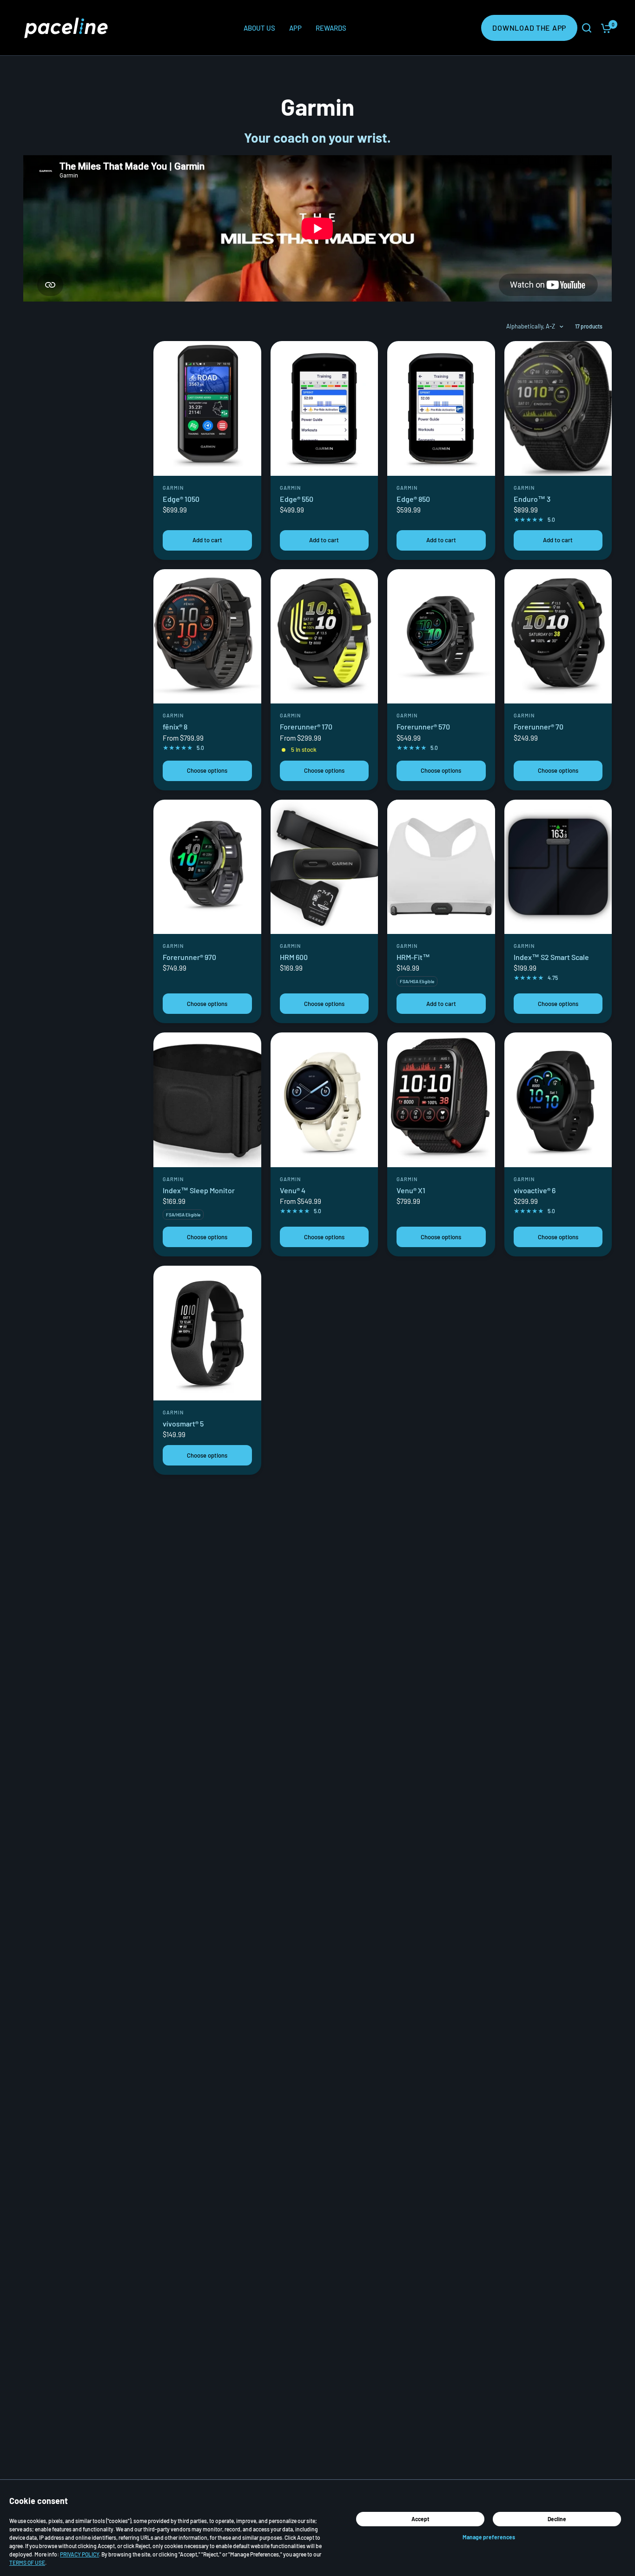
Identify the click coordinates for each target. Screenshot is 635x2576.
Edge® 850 (413, 499)
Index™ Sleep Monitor (199, 1190)
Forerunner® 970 (189, 957)
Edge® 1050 (181, 499)
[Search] (587, 28)
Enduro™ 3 (532, 499)
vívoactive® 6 (535, 1190)
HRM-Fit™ (413, 957)
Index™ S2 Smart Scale (551, 957)
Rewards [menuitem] (331, 28)
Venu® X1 (411, 1190)
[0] (604, 28)
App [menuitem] (295, 28)
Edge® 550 (297, 499)
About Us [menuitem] (259, 28)
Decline (557, 2519)
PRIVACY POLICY (79, 2554)
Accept (420, 2519)
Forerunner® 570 (423, 726)
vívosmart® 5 (183, 1423)
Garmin (173, 488)
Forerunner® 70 (539, 726)
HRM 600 (294, 957)
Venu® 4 (293, 1190)
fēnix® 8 (175, 726)
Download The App (529, 28)
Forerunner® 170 (306, 726)
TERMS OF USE (27, 2563)
